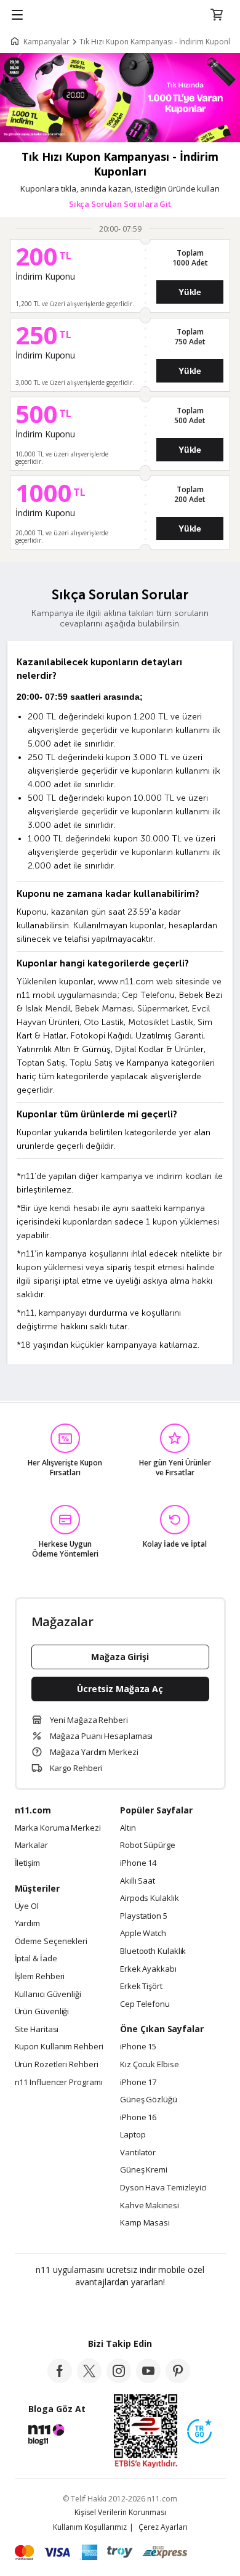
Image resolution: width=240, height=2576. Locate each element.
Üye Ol (27, 1906)
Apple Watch (143, 1934)
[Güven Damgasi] (199, 2432)
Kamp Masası (145, 2223)
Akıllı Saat (138, 1881)
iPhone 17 (138, 2083)
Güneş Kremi (144, 2170)
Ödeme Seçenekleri (51, 1942)
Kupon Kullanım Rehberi (59, 2047)
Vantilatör (138, 2153)
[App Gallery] (154, 2309)
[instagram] (119, 2380)
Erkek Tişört (141, 1987)
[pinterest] (178, 2380)
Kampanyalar (46, 42)
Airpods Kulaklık (150, 1898)
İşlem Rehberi (40, 1977)
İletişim (27, 1863)
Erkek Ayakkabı (148, 1969)
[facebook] (60, 2380)
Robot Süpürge (148, 1845)
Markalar (31, 1845)
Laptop (133, 2135)
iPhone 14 (138, 1863)
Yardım (27, 1924)
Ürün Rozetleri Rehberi (57, 2065)
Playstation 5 (144, 1916)
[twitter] (89, 2380)
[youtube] (148, 2380)
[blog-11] (47, 2441)
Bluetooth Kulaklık (153, 1951)
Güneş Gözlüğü (149, 2100)
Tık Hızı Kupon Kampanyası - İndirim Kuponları (159, 42)
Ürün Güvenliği (42, 2012)
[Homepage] (17, 42)
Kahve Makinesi (150, 2206)
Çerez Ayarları (163, 2527)
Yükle (190, 292)
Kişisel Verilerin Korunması (120, 2512)
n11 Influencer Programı (59, 2083)
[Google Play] (82, 2309)
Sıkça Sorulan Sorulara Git (120, 204)
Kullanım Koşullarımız (90, 2527)
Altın (128, 1828)
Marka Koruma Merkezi (58, 1828)
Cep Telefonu (145, 2004)
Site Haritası (37, 2030)
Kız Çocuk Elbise (150, 2065)
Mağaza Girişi (120, 1657)
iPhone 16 (138, 2118)
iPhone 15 (138, 2047)
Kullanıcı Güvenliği (48, 1995)
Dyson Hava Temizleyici (163, 2188)
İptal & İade (36, 1959)
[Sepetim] (217, 15)
